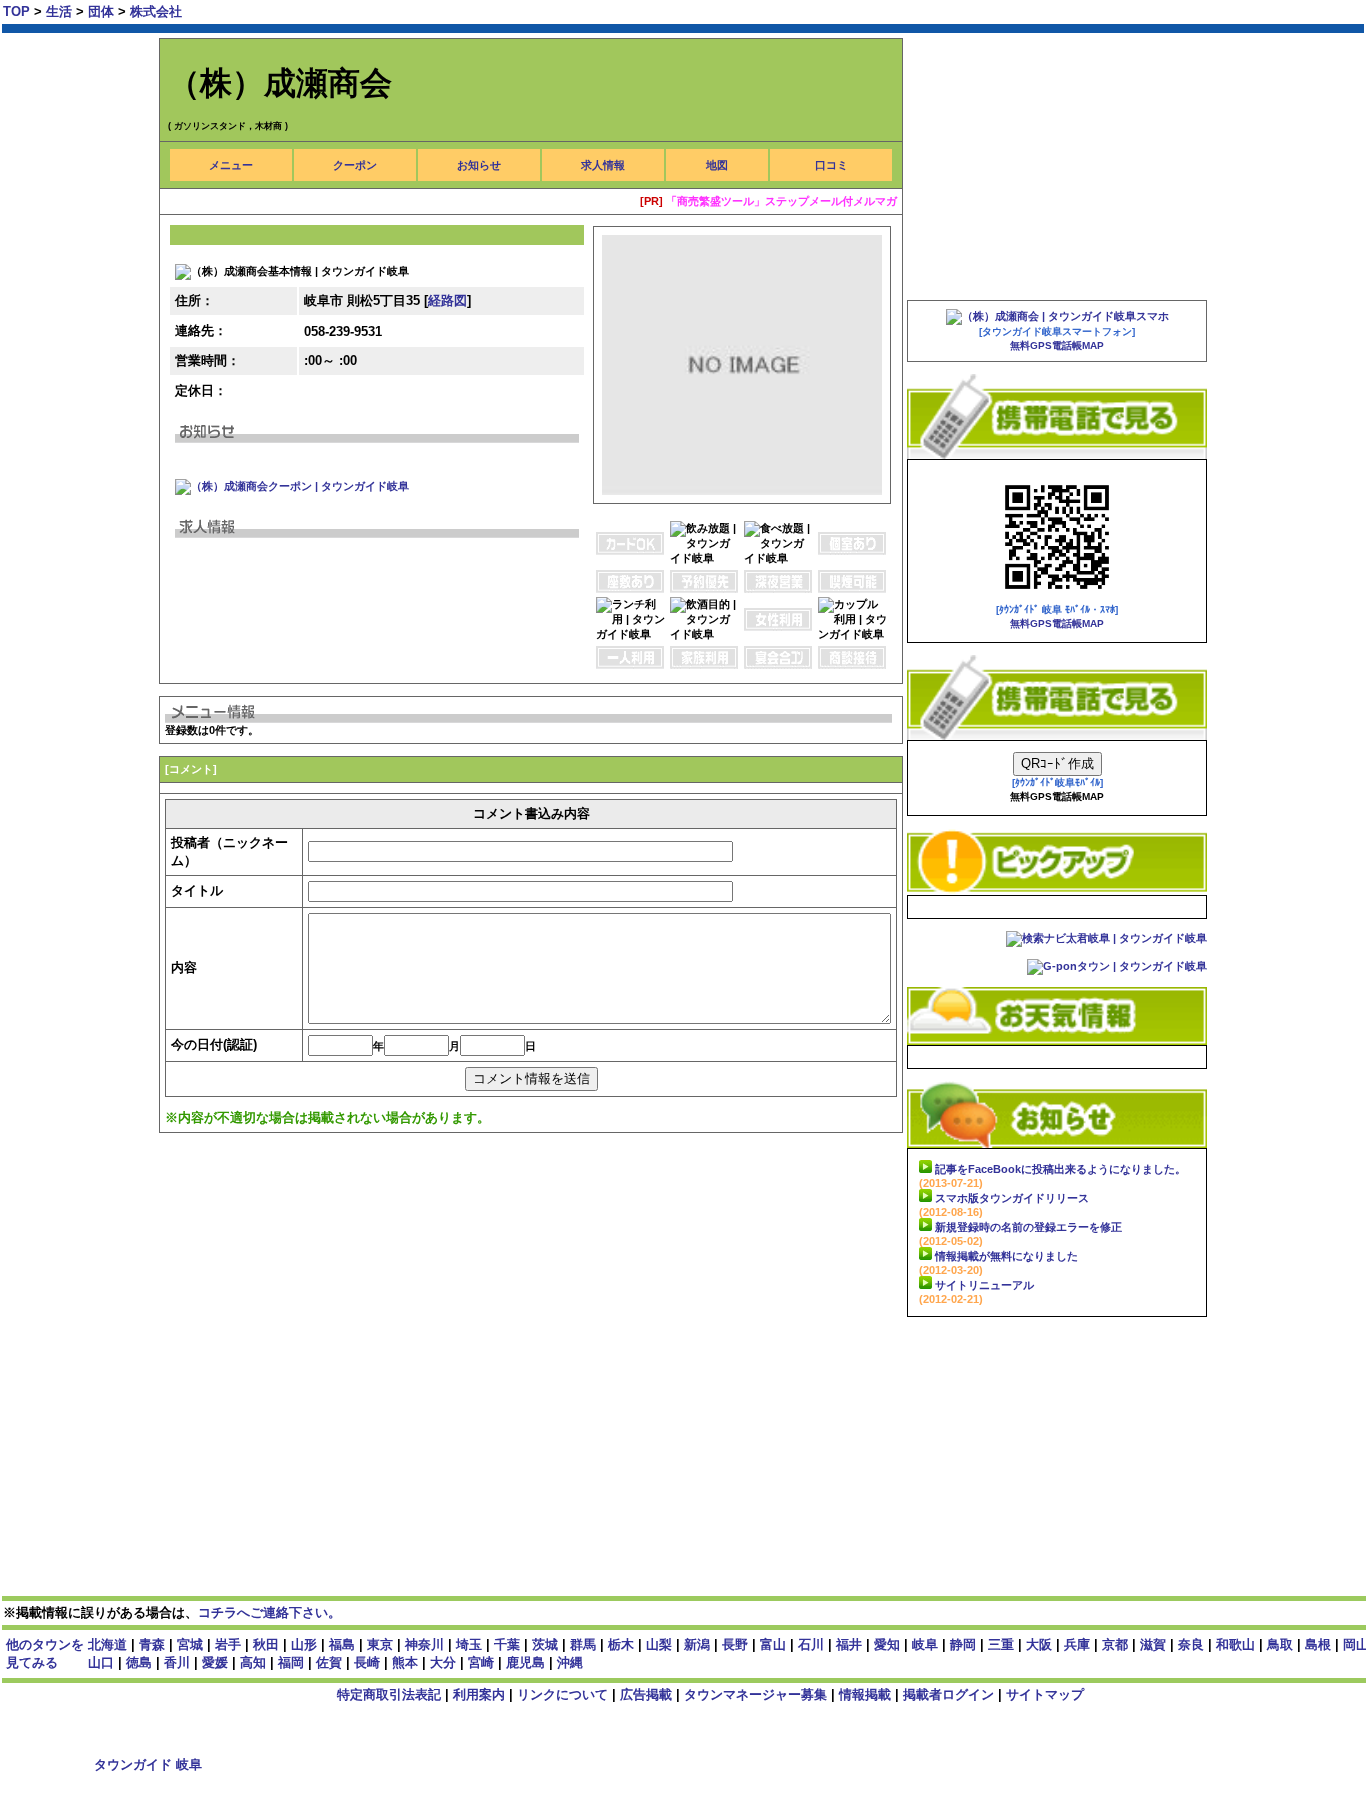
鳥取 (1280, 1644)
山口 (101, 1662)
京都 (1115, 1644)
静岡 (963, 1644)
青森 (152, 1644)
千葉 (507, 1644)
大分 (443, 1662)
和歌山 (1235, 1644)
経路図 (447, 300)
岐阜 (925, 1644)
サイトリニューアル (984, 1285)
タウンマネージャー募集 (755, 1694)
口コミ (831, 165)
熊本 (405, 1662)
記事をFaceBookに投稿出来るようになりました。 (1060, 1169)
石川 (811, 1644)
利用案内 (479, 1694)
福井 (849, 1644)
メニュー (231, 165)
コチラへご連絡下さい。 (269, 1612)
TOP (16, 11)
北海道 (107, 1644)
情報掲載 (865, 1694)
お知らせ (479, 165)
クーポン (355, 165)
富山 (773, 1644)
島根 (1318, 1644)
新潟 (697, 1644)
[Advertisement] (523, 1214)
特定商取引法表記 (389, 1694)
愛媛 (215, 1662)
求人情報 (603, 165)
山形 (304, 1644)
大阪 (1039, 1644)
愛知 (887, 1644)
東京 (380, 1644)
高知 (253, 1662)
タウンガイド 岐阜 (150, 1764)
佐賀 (329, 1662)
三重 (1001, 1644)
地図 (717, 165)
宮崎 (481, 1662)
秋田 (266, 1644)
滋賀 (1153, 1644)
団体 (103, 11)
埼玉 (469, 1644)
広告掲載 (646, 1694)
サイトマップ (1045, 1694)
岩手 (228, 1644)
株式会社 (156, 11)
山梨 (659, 1644)
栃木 (621, 1644)
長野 (735, 1644)
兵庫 (1077, 1644)
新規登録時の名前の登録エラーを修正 (1028, 1227)
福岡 (291, 1662)
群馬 (583, 1644)
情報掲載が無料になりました (1006, 1256)
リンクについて (562, 1694)
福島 (342, 1644)
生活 (61, 11)
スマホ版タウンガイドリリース (1012, 1198)
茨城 (545, 1644)
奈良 (1191, 1644)
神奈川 (424, 1644)
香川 (177, 1662)
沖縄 (570, 1662)
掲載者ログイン (948, 1694)
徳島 (139, 1662)
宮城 (190, 1644)
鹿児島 (525, 1662)
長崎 (367, 1662)
